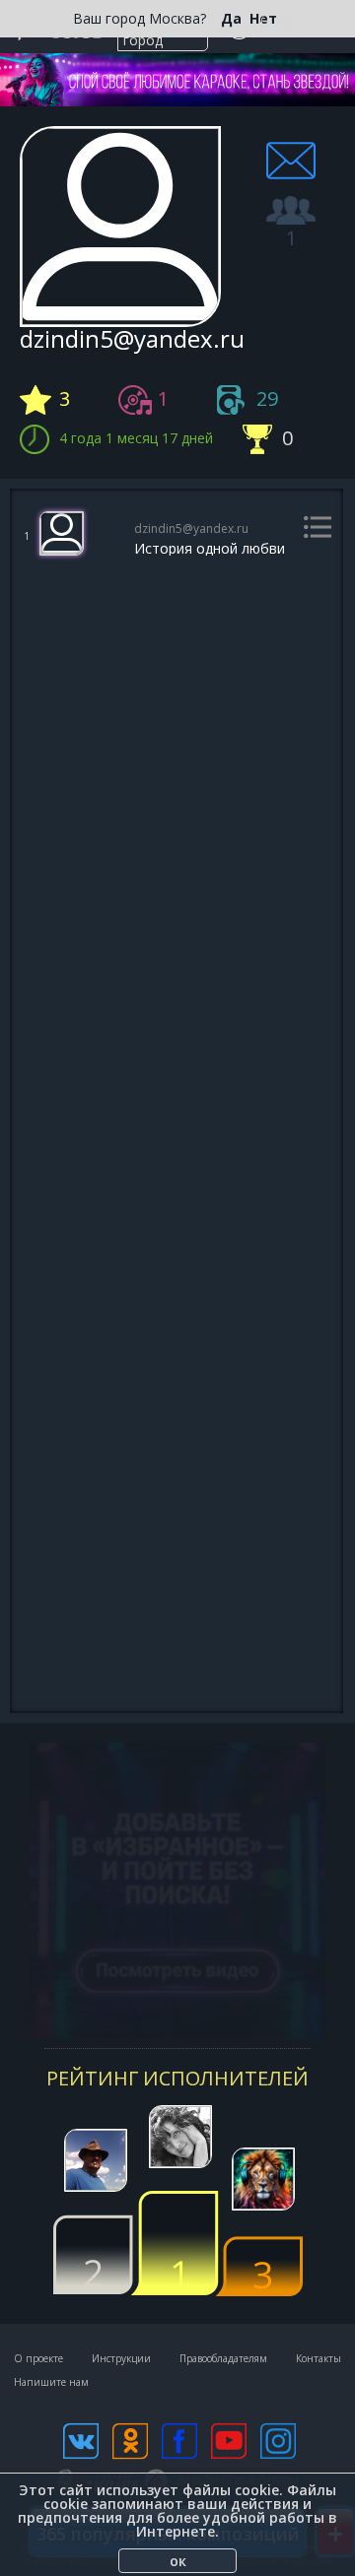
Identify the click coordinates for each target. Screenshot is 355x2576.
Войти (280, 26)
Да (231, 19)
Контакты (319, 2358)
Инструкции (121, 2358)
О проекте (38, 2358)
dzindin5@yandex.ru (191, 530)
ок (178, 2561)
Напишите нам (51, 2382)
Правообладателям (223, 2358)
